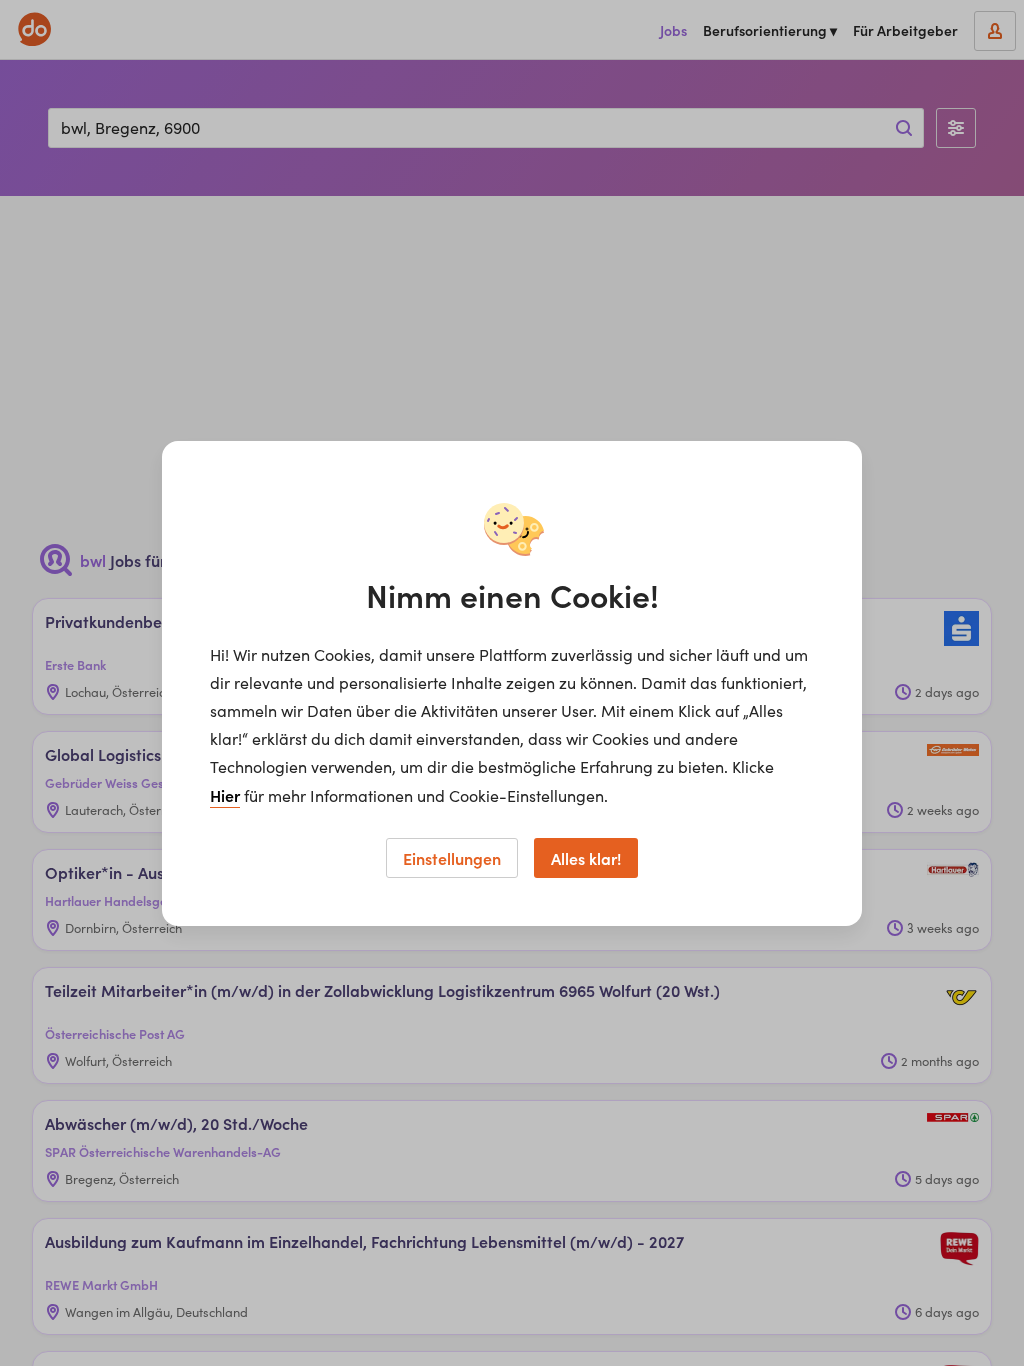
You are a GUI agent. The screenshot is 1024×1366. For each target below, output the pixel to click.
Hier (225, 795)
